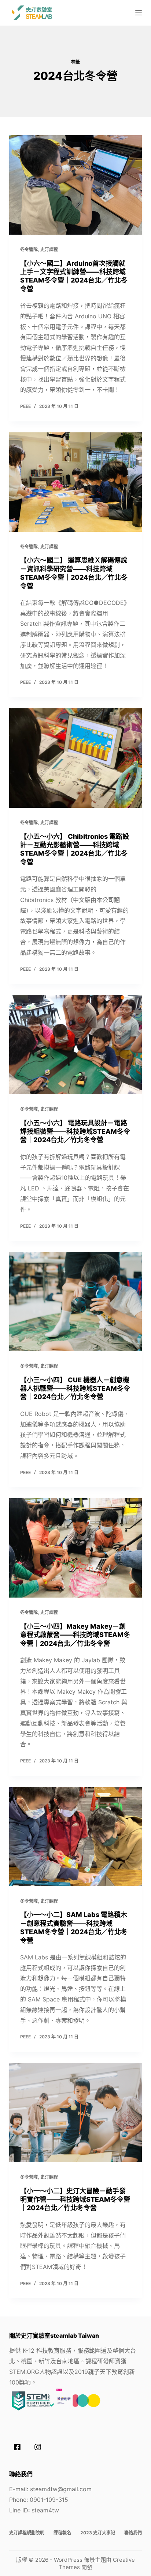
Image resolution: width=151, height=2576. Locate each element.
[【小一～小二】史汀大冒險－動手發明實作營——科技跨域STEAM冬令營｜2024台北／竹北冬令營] (76, 2113)
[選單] (139, 13)
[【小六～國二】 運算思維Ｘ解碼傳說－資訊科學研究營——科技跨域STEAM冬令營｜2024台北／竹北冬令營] (76, 482)
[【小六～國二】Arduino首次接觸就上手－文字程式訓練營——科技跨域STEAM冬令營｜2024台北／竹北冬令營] (76, 185)
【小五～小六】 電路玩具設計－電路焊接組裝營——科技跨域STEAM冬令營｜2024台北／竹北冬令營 (75, 1132)
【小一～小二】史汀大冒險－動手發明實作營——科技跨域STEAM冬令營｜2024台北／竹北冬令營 (75, 2200)
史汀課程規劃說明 (27, 2533)
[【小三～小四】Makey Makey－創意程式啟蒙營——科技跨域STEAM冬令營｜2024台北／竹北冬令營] (76, 1548)
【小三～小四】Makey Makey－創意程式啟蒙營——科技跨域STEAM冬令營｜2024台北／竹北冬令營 (75, 1635)
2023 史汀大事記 (98, 2533)
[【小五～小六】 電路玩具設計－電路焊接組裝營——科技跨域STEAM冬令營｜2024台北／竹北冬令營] (76, 1045)
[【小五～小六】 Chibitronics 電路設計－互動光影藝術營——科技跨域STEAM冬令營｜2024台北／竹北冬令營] (76, 758)
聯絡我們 (133, 2533)
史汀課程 (49, 249)
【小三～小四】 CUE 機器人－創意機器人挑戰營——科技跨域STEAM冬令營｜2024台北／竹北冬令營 (75, 1389)
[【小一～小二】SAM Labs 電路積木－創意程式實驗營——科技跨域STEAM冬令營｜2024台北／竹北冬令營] (76, 1837)
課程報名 (62, 2533)
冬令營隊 (29, 249)
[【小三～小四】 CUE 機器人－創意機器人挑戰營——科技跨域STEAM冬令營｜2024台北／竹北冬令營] (76, 1302)
